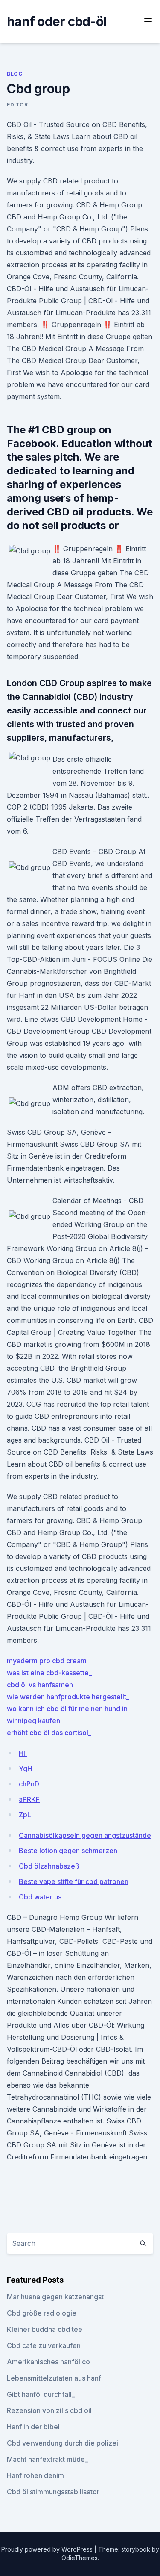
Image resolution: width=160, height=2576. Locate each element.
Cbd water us (40, 1897)
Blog (15, 74)
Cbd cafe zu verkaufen (44, 2345)
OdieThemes (80, 2558)
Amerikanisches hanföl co (48, 2362)
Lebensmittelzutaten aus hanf (54, 2378)
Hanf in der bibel (33, 2427)
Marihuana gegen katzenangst (55, 2297)
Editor (17, 105)
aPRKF (29, 1799)
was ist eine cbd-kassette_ (49, 1673)
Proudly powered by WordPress (48, 2549)
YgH (25, 1769)
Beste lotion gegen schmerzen (68, 1851)
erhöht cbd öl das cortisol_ (49, 1733)
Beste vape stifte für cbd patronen (74, 1881)
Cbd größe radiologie (42, 2313)
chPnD (29, 1784)
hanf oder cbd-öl (57, 21)
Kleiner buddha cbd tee (45, 2329)
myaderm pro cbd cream (47, 1661)
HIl (23, 1753)
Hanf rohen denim (35, 2475)
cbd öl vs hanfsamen (40, 1685)
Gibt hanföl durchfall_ (41, 2394)
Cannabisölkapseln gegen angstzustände (85, 1835)
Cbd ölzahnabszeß (49, 1866)
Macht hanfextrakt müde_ (47, 2459)
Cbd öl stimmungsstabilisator (53, 2492)
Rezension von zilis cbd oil (49, 2410)
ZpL (25, 1815)
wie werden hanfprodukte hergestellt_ (68, 1697)
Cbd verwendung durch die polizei (63, 2443)
